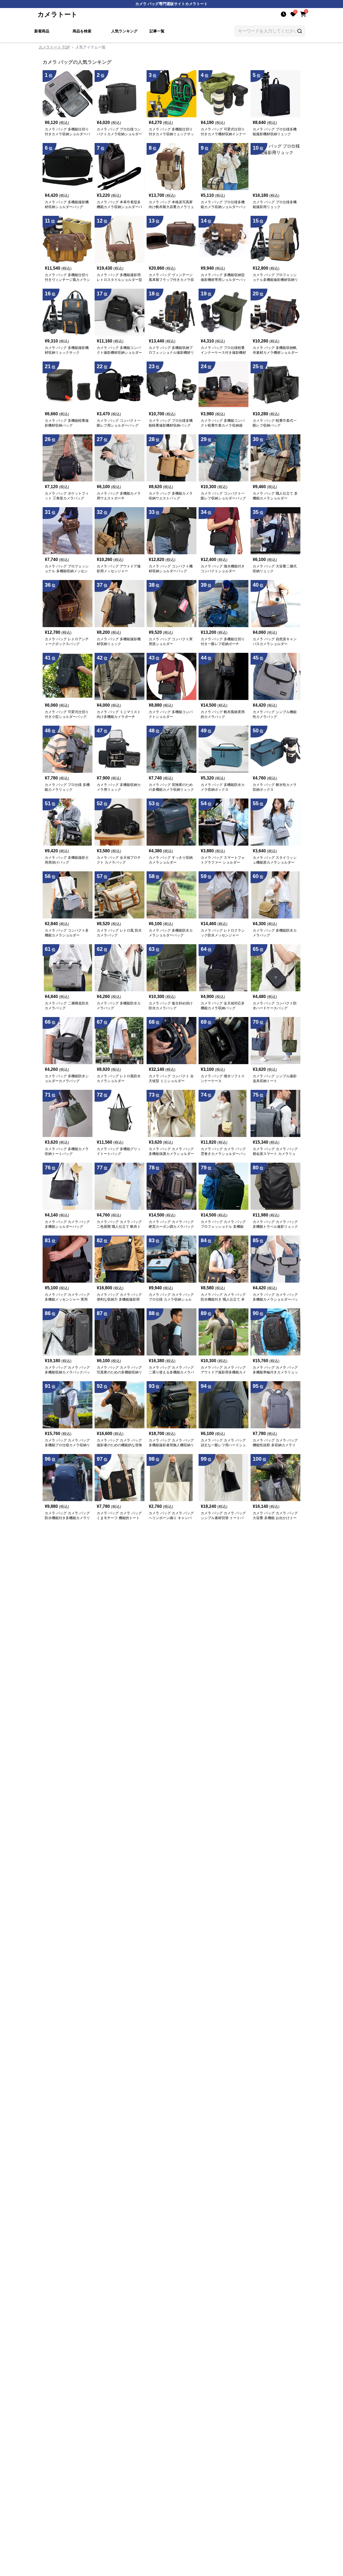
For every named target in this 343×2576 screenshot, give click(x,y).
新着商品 (42, 31)
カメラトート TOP (54, 47)
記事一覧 (157, 31)
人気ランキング (124, 31)
